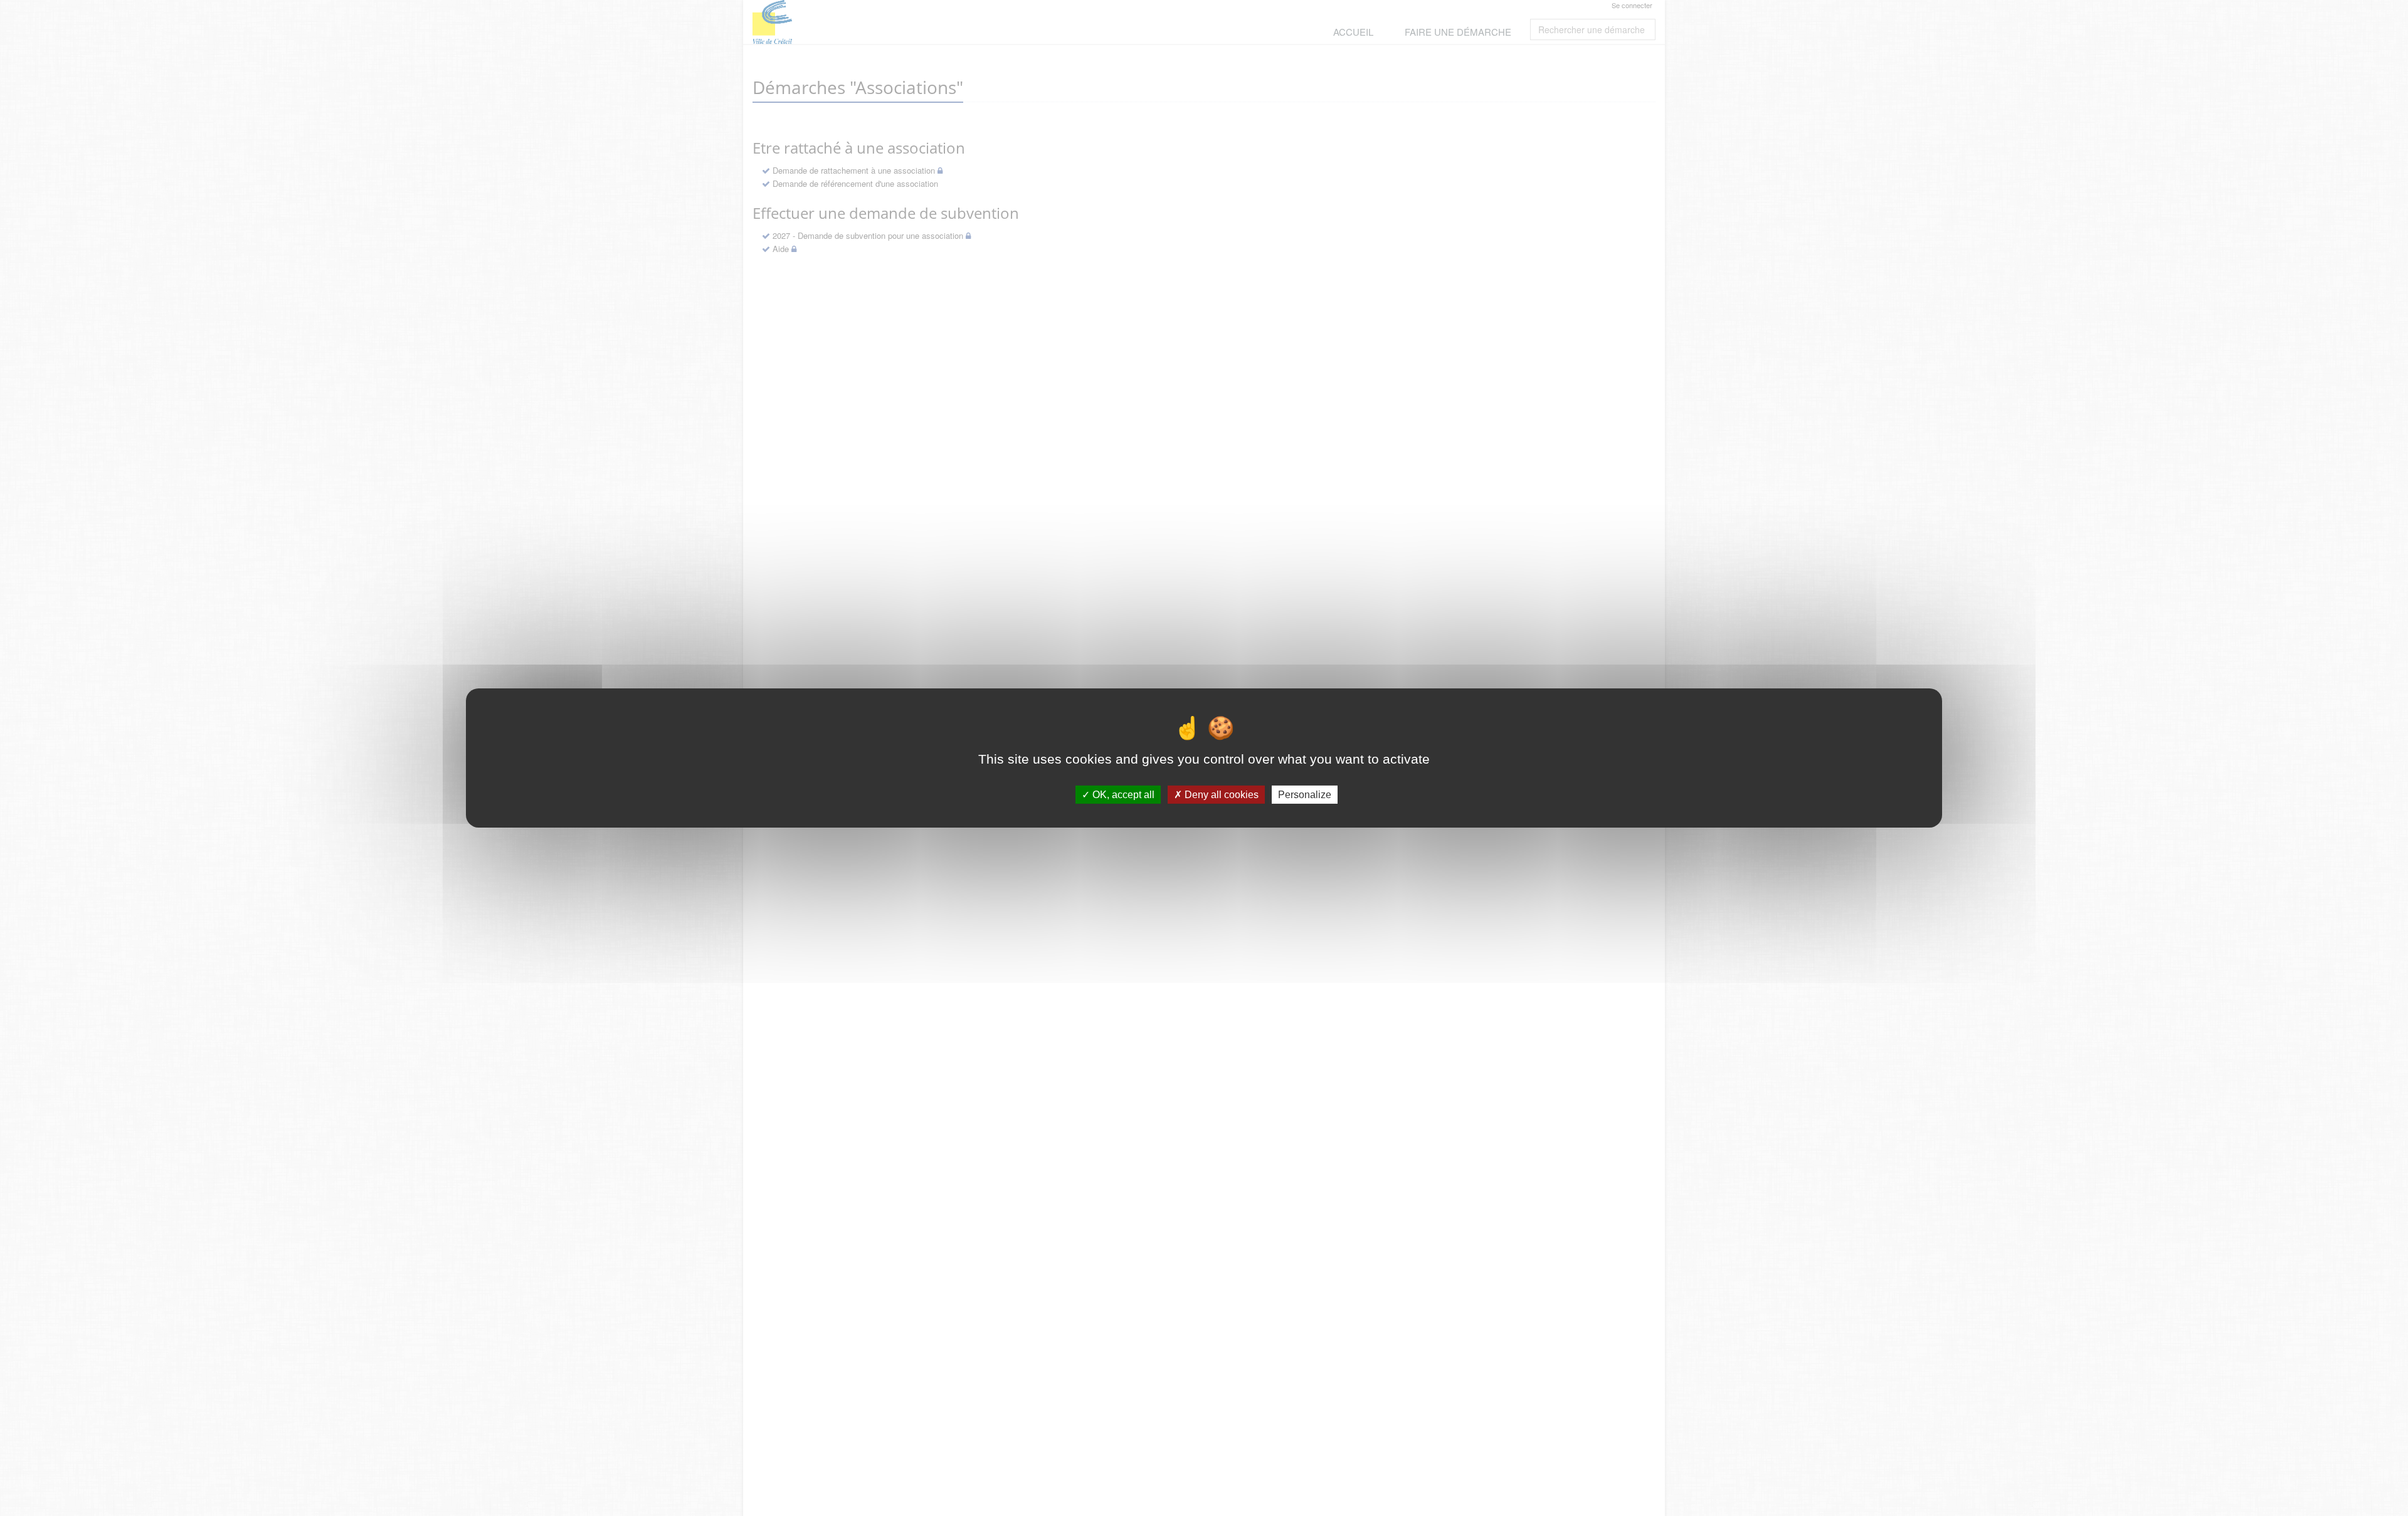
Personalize (1305, 795)
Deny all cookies (1220, 795)
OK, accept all (1122, 795)
